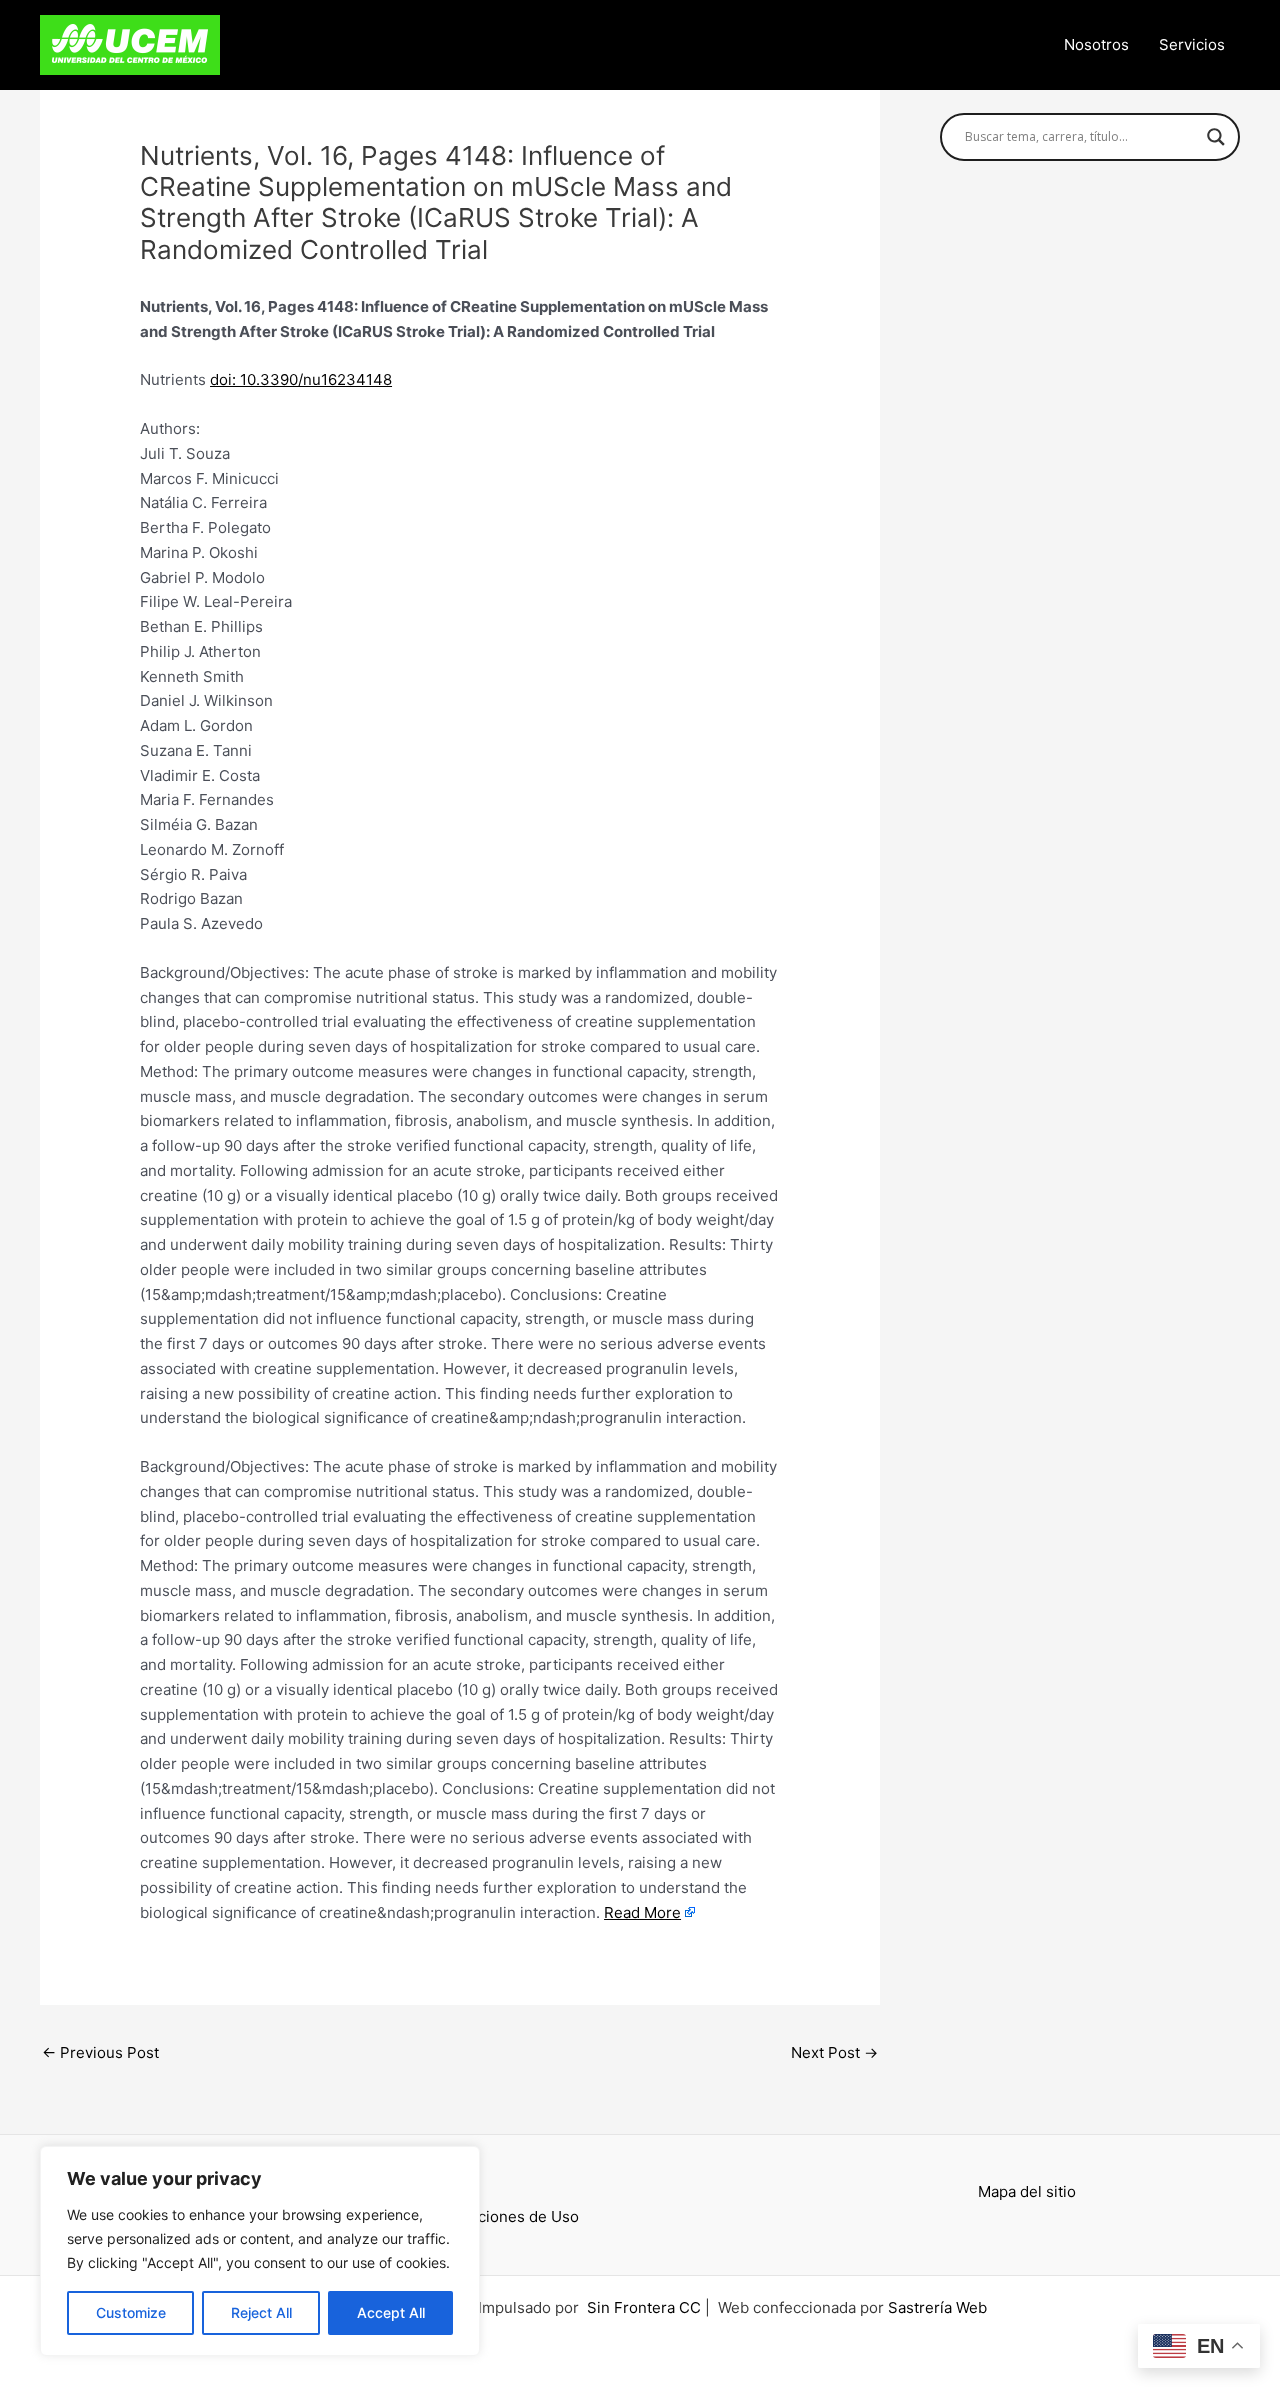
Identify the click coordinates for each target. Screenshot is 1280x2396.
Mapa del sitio (1027, 2191)
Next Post (834, 2052)
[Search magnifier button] (1216, 137)
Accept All (391, 2312)
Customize (131, 2312)
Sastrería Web (937, 2307)
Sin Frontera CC (644, 2307)
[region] (260, 2251)
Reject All (261, 2312)
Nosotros (1096, 44)
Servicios (1192, 44)
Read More (642, 1912)
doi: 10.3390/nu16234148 (301, 379)
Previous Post (100, 2052)
